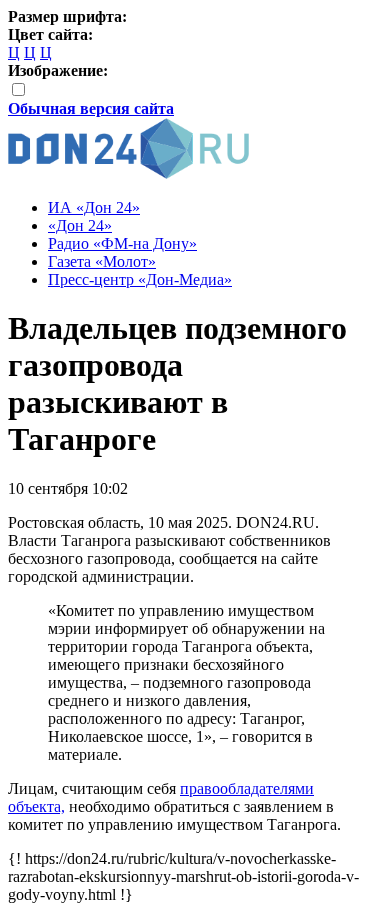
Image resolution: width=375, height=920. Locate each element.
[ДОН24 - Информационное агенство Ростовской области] (128, 173)
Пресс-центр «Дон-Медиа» (140, 279)
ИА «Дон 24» (94, 207)
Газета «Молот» (102, 261)
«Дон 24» (80, 225)
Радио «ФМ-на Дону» (122, 243)
